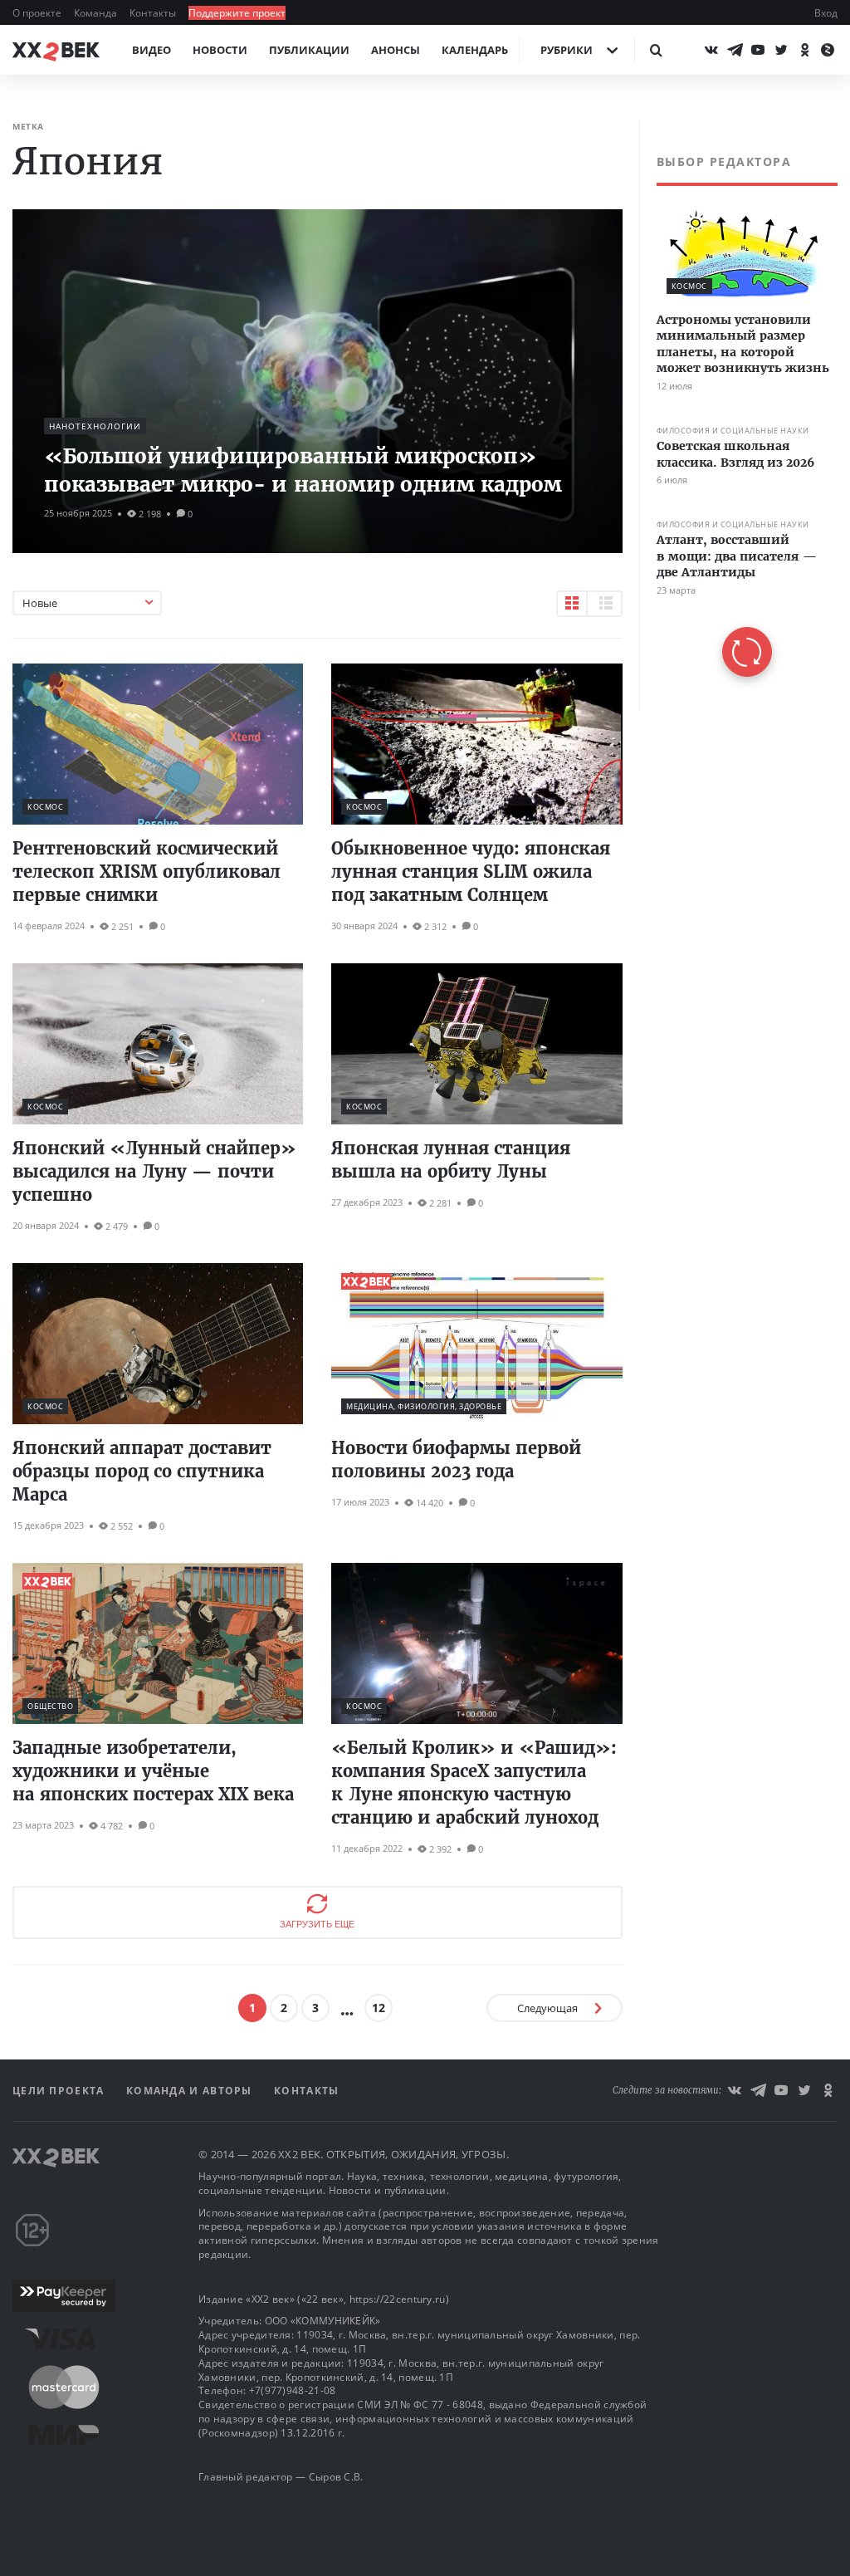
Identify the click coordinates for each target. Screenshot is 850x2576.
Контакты (154, 13)
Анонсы (396, 50)
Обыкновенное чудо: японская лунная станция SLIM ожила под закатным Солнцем (471, 872)
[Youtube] (758, 50)
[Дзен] (828, 50)
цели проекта (60, 2091)
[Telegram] (735, 50)
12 (379, 2008)
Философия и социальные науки (733, 431)
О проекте (38, 13)
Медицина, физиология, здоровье (424, 1406)
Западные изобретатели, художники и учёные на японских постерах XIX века (153, 1771)
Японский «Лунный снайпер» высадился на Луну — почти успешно (154, 1171)
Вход (826, 13)
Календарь (475, 50)
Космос (45, 807)
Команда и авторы (191, 2091)
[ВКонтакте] (711, 50)
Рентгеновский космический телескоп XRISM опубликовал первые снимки (147, 872)
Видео (151, 50)
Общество (50, 1706)
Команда (97, 13)
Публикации (309, 50)
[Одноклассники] (804, 50)
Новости (220, 50)
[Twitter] (781, 50)
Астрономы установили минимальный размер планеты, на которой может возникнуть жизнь (743, 344)
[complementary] (738, 415)
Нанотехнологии (95, 426)
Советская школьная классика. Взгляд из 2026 (735, 454)
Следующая (547, 2008)
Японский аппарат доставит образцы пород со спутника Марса (142, 1471)
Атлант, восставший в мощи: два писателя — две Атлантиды (737, 556)
